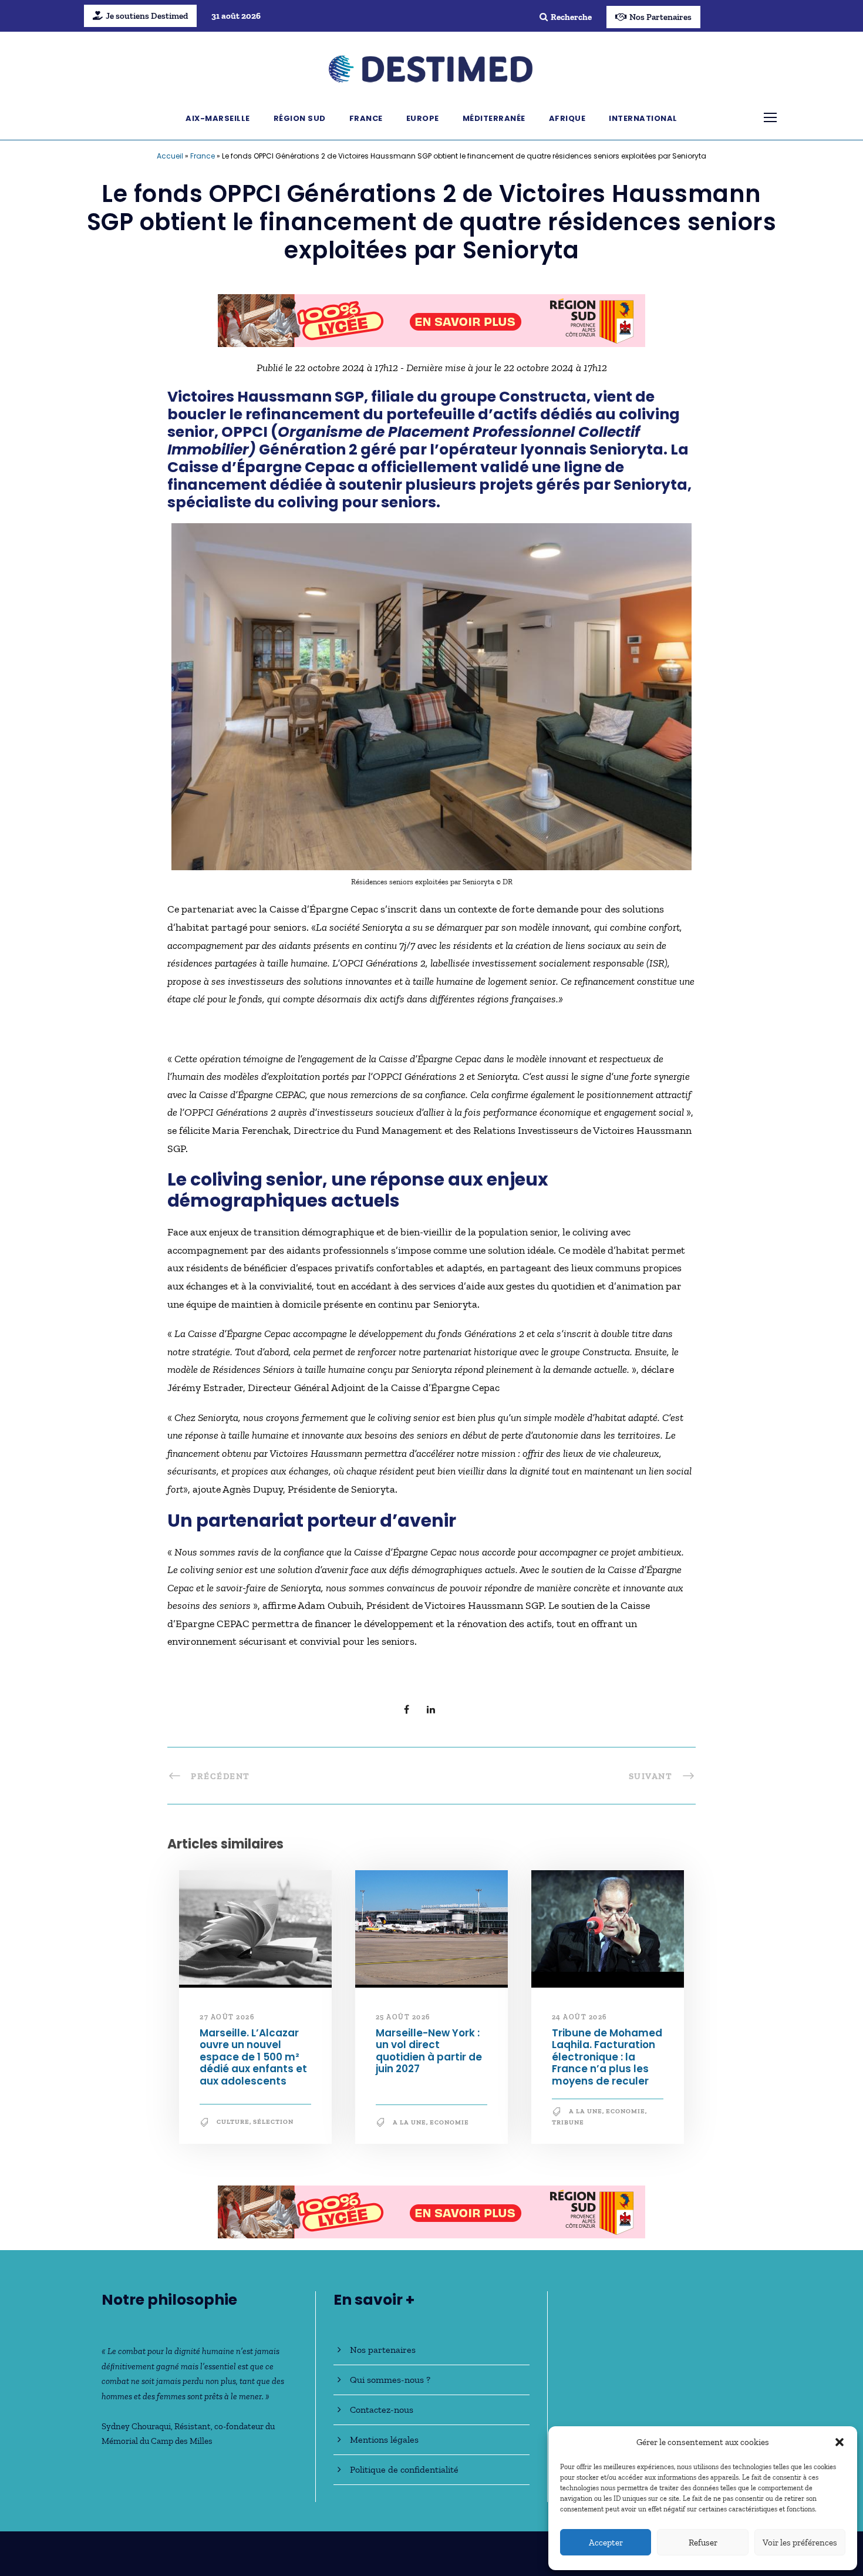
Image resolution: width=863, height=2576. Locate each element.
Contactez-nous (382, 2410)
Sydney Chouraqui (136, 2426)
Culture (233, 2122)
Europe (423, 118)
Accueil (170, 156)
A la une (409, 2122)
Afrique (567, 118)
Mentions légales (384, 2439)
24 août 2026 (579, 2017)
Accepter (606, 2543)
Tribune (568, 2122)
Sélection (273, 2122)
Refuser (703, 2543)
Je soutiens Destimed (147, 16)
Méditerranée (494, 118)
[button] (840, 2442)
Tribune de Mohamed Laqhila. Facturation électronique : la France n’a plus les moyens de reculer (607, 2057)
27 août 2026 (227, 2017)
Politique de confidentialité (404, 2469)
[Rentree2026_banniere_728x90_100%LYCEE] (431, 319)
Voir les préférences (800, 2543)
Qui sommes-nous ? (390, 2380)
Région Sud (300, 118)
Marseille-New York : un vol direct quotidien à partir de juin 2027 (429, 2051)
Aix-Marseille (218, 118)
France (366, 118)
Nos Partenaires (660, 17)
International (643, 118)
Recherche (571, 17)
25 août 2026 (403, 2017)
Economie (449, 2122)
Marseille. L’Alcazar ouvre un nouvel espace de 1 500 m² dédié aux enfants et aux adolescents (253, 2057)
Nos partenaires (383, 2350)
